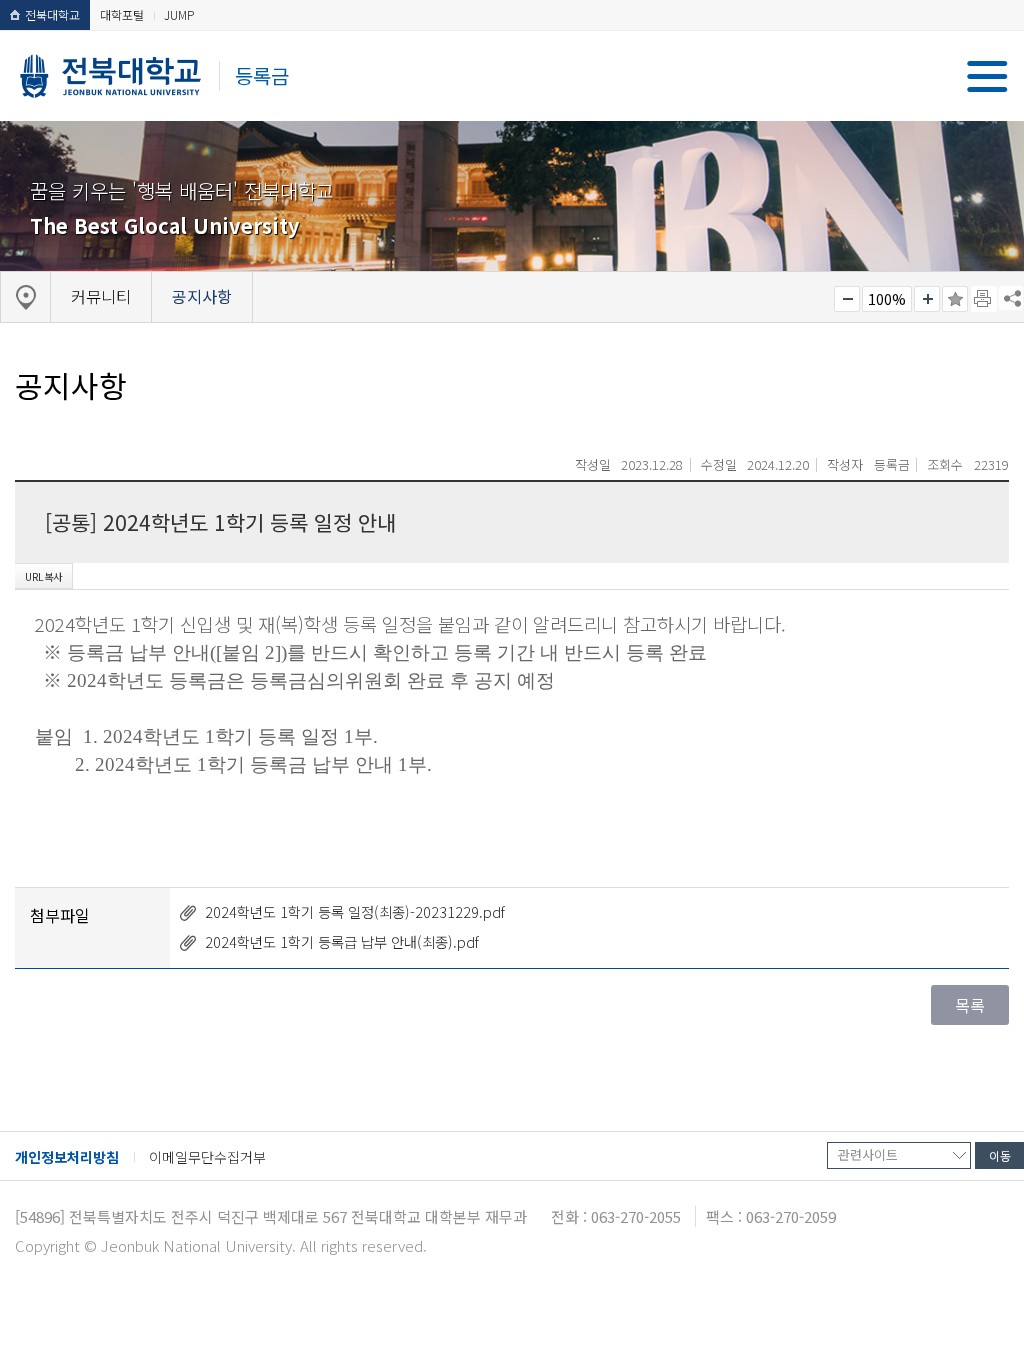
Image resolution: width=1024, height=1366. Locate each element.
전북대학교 (52, 14)
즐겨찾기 (955, 299)
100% (887, 299)
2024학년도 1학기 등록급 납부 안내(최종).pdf (342, 941)
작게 (847, 299)
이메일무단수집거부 (207, 1157)
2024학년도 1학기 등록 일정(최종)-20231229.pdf (355, 911)
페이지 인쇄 (984, 299)
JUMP (179, 14)
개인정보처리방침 (67, 1157)
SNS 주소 (1011, 298)
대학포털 (122, 14)
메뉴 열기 (987, 76)
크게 (927, 299)
